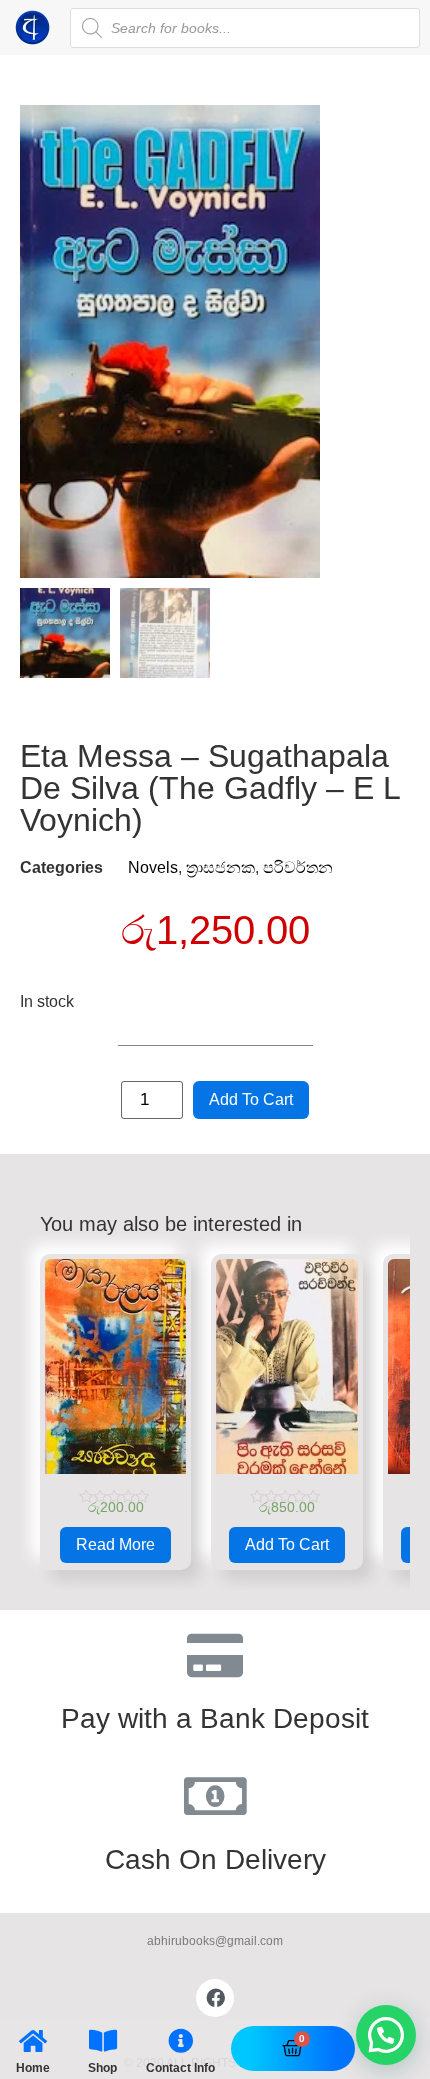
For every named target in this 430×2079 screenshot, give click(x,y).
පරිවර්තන (298, 867)
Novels (153, 867)
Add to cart (251, 1099)
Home (33, 2068)
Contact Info (180, 2068)
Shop (102, 2068)
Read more (115, 1544)
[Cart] (292, 2048)
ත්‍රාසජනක (220, 867)
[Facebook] (215, 1998)
